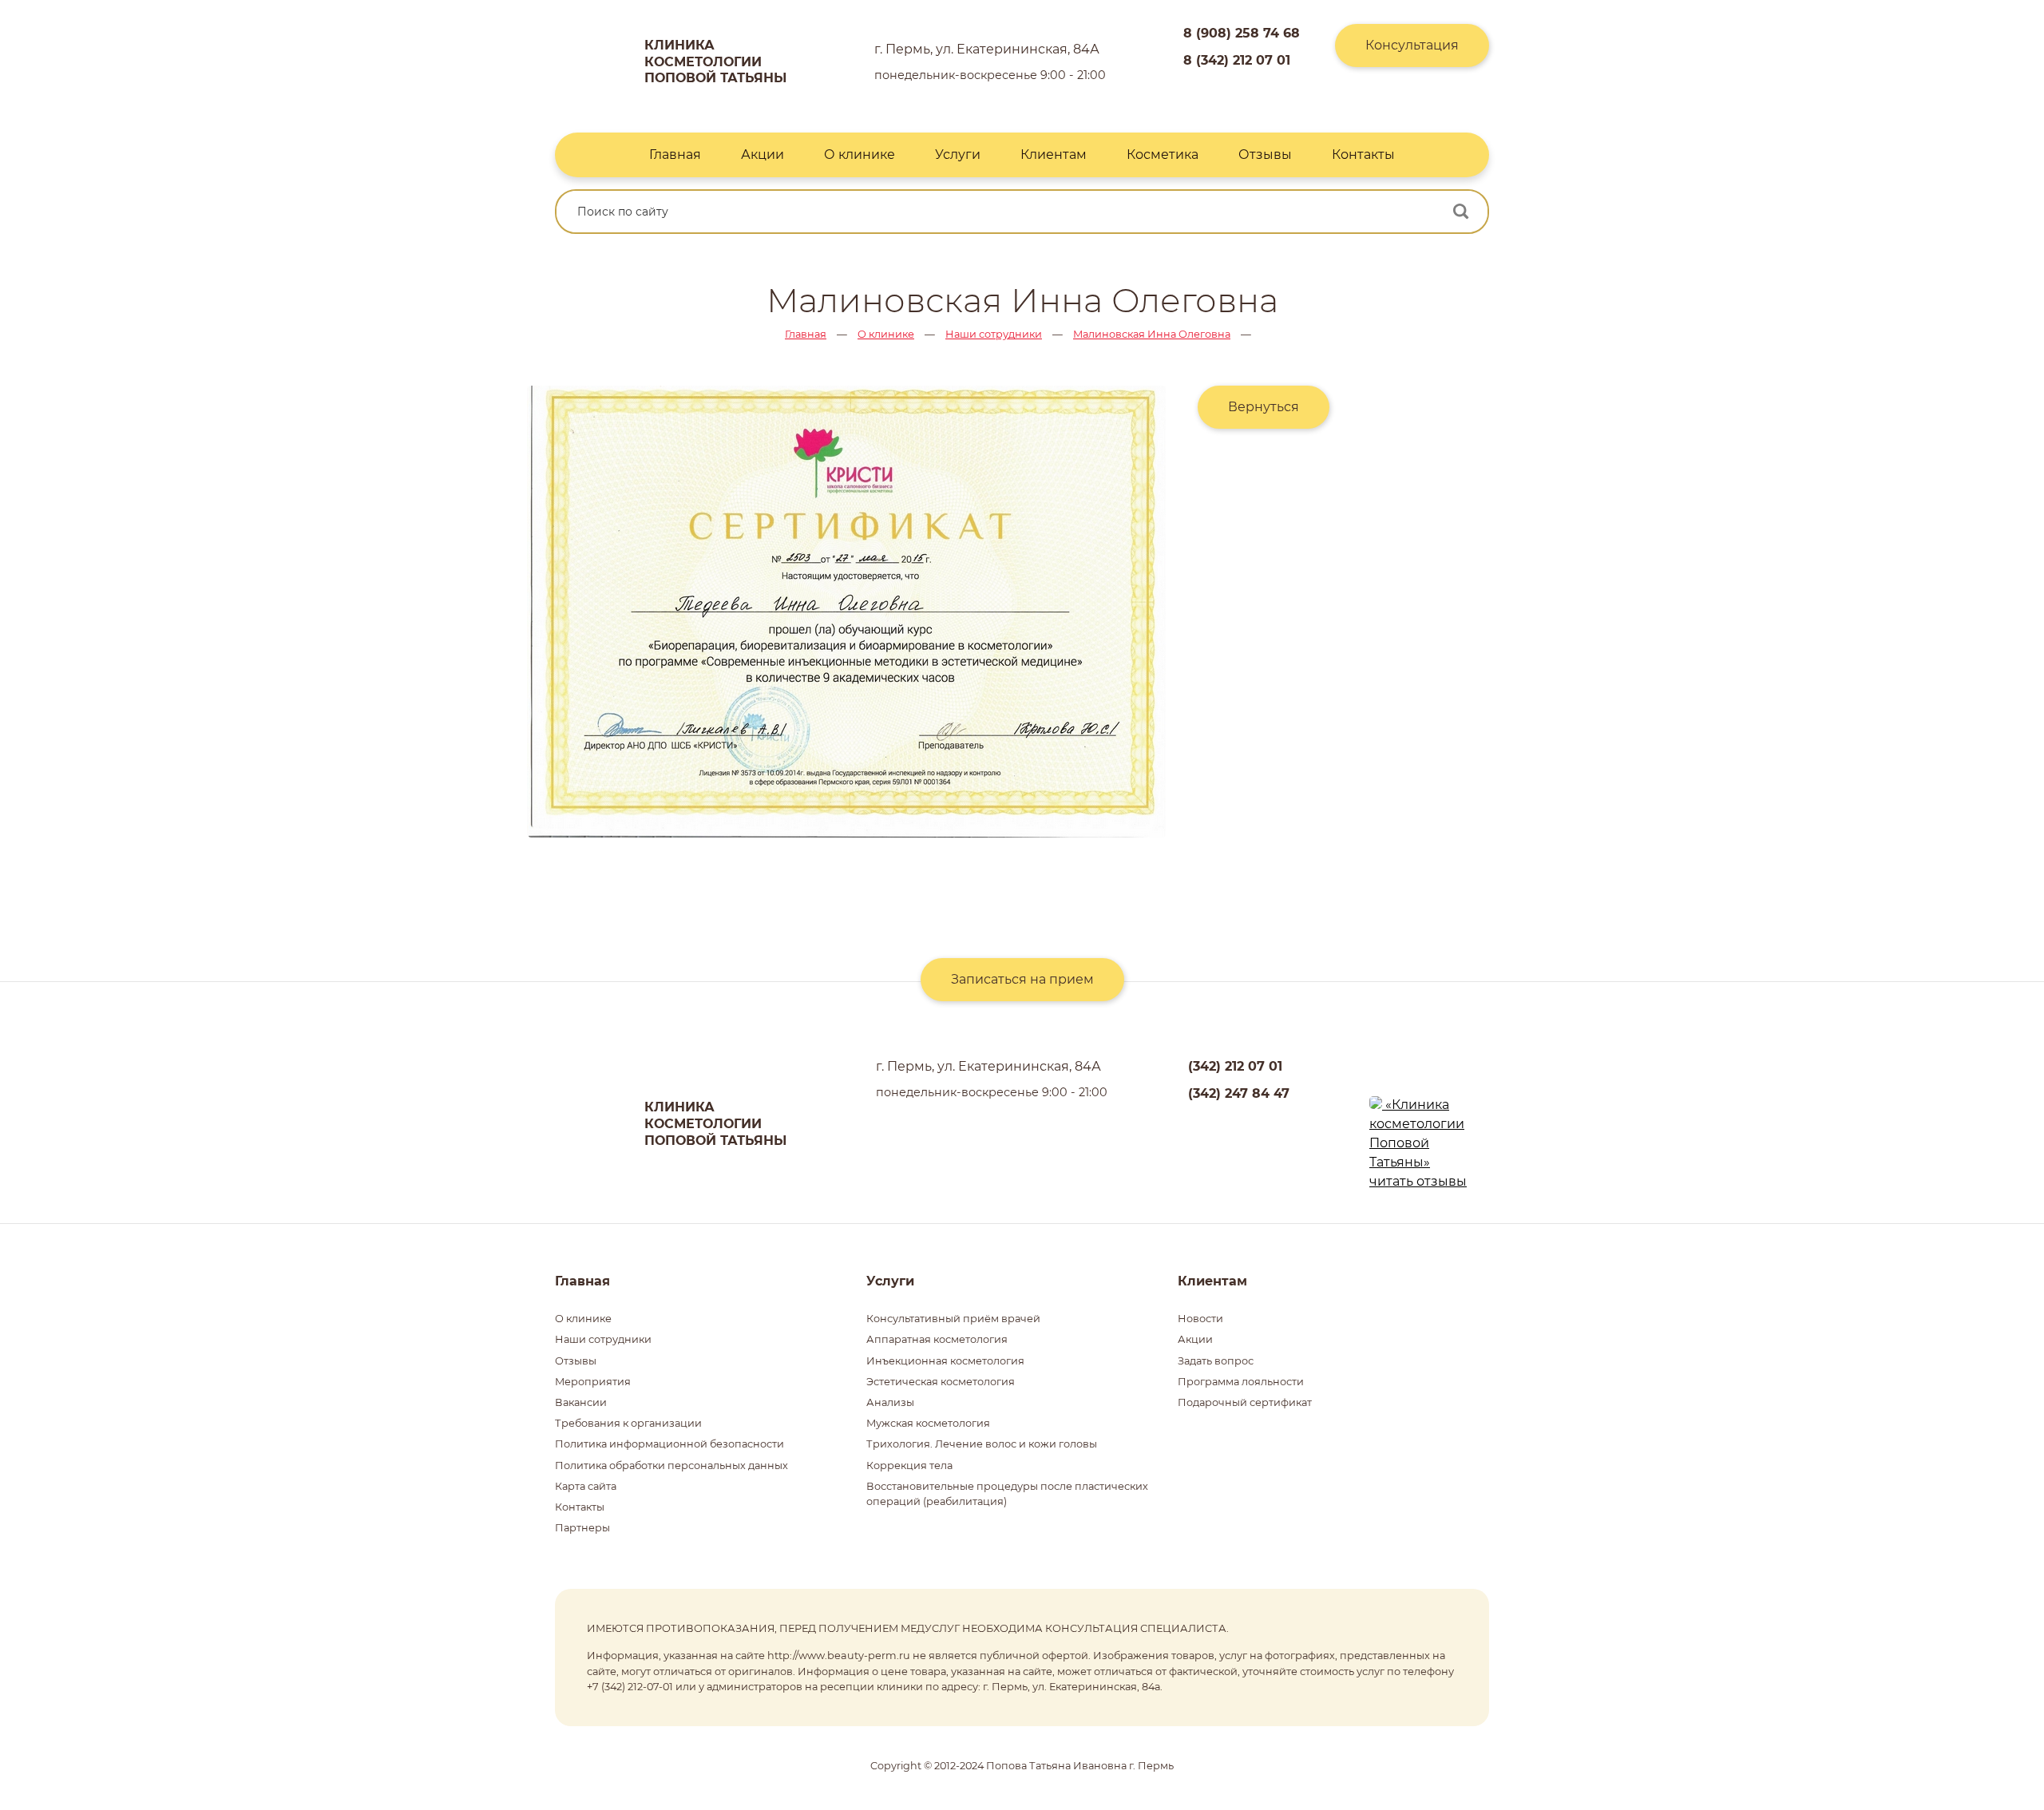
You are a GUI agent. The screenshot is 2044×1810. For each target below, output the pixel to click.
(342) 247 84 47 (1239, 1093)
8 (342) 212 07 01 (1237, 60)
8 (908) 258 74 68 (1242, 33)
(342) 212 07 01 (1235, 1066)
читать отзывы (1418, 1181)
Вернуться (1264, 407)
